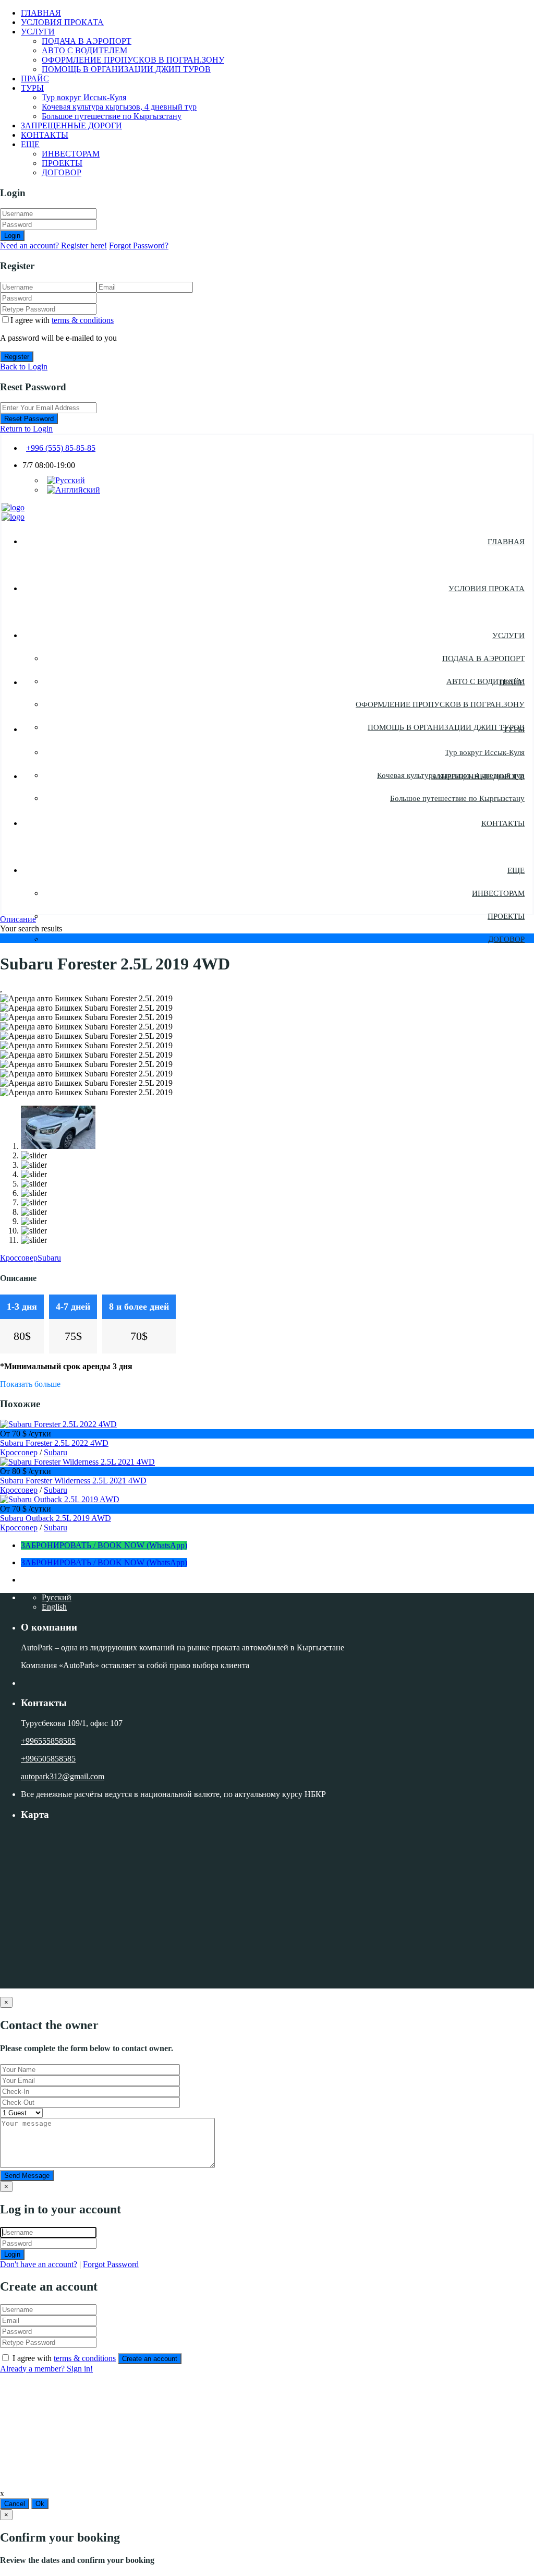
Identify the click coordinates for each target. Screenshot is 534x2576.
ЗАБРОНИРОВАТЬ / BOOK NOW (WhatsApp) (104, 1545)
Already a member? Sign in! (46, 2369)
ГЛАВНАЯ (41, 13)
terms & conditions (83, 320)
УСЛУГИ (38, 32)
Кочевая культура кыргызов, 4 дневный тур (119, 107)
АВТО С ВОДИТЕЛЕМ (84, 50)
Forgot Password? (139, 245)
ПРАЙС (35, 79)
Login (12, 236)
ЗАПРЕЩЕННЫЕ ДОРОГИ (71, 125)
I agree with (62, 320)
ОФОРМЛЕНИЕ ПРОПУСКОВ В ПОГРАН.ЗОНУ (133, 60)
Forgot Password (111, 2264)
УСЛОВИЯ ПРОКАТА (62, 22)
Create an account (150, 2359)
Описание (18, 919)
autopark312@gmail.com (63, 1776)
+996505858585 (48, 1759)
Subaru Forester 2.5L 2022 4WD (54, 1443)
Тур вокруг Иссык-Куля (84, 97)
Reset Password (29, 419)
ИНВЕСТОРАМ (71, 154)
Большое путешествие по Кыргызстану (112, 116)
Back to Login (24, 367)
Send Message (27, 2176)
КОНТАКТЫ (45, 135)
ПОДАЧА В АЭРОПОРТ (87, 41)
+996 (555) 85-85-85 (61, 448)
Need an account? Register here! (53, 245)
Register (17, 357)
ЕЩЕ (30, 144)
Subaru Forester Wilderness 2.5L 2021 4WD (73, 1481)
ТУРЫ (32, 88)
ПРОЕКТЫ (62, 163)
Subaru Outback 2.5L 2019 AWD (56, 1518)
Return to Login (26, 429)
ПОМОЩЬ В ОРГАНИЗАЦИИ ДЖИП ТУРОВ (126, 69)
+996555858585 (48, 1741)
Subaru (49, 1258)
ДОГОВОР (62, 172)
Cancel (15, 2504)
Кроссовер (19, 1258)
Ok (40, 2504)
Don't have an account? (39, 2264)
